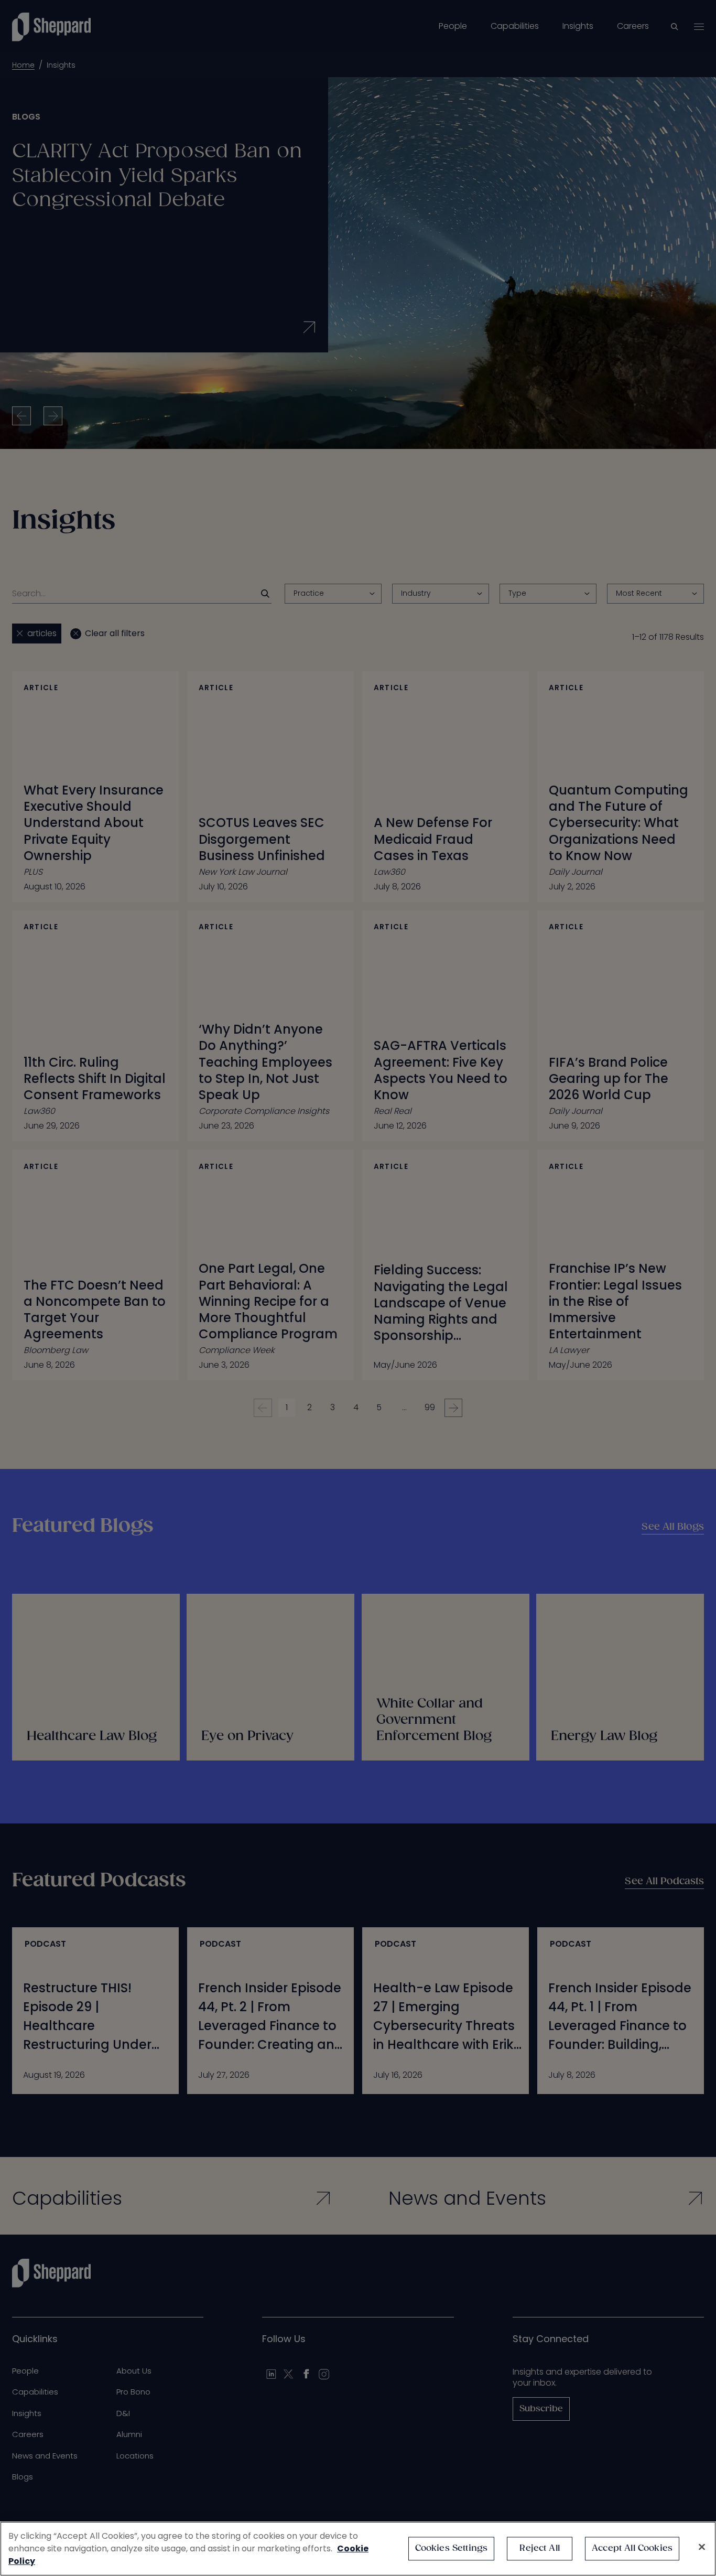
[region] (358, 2549)
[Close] (702, 2547)
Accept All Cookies (632, 2548)
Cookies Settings (452, 2548)
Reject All (540, 2548)
